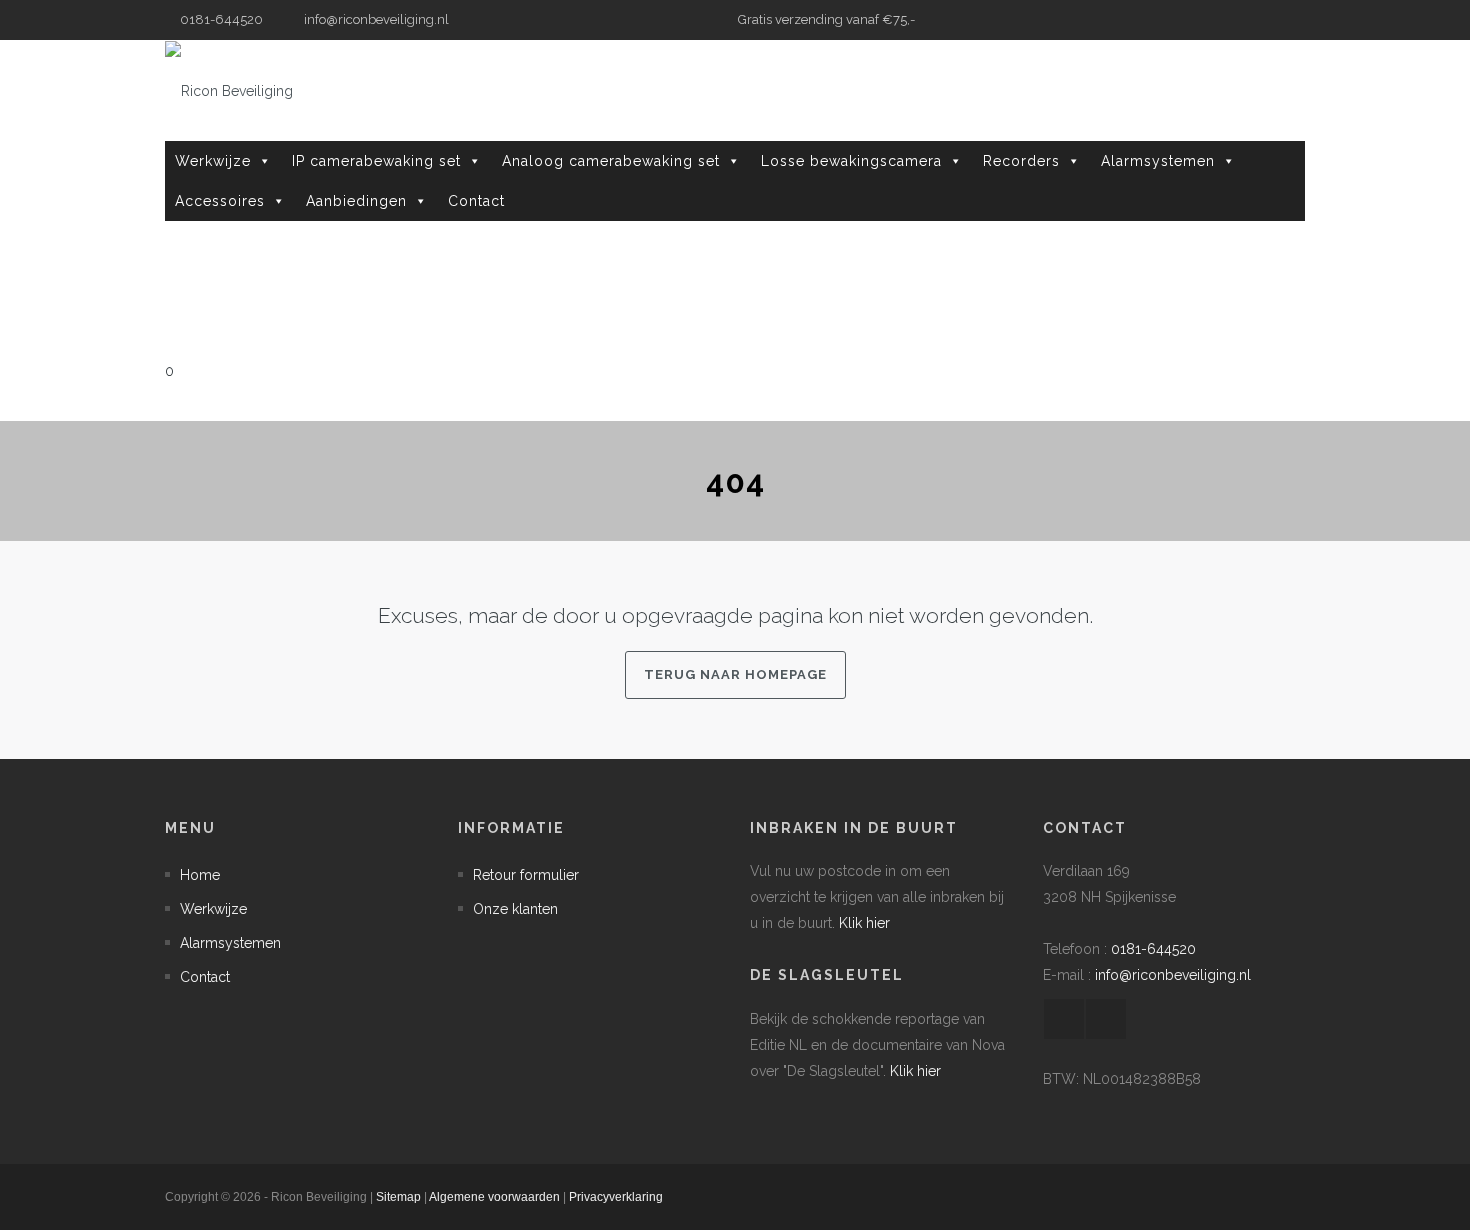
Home (200, 875)
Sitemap (398, 1197)
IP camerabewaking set (376, 161)
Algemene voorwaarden (494, 1197)
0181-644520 (1153, 949)
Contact (476, 201)
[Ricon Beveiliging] (229, 90)
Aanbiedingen (356, 201)
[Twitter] (1290, 20)
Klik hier (864, 923)
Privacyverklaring (616, 1197)
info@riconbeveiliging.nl (375, 19)
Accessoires (220, 201)
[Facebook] (1260, 20)
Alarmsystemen (1158, 161)
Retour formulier (526, 875)
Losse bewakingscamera (851, 161)
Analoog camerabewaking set (611, 161)
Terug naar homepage (735, 674)
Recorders (1021, 161)
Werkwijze (213, 161)
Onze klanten (515, 909)
